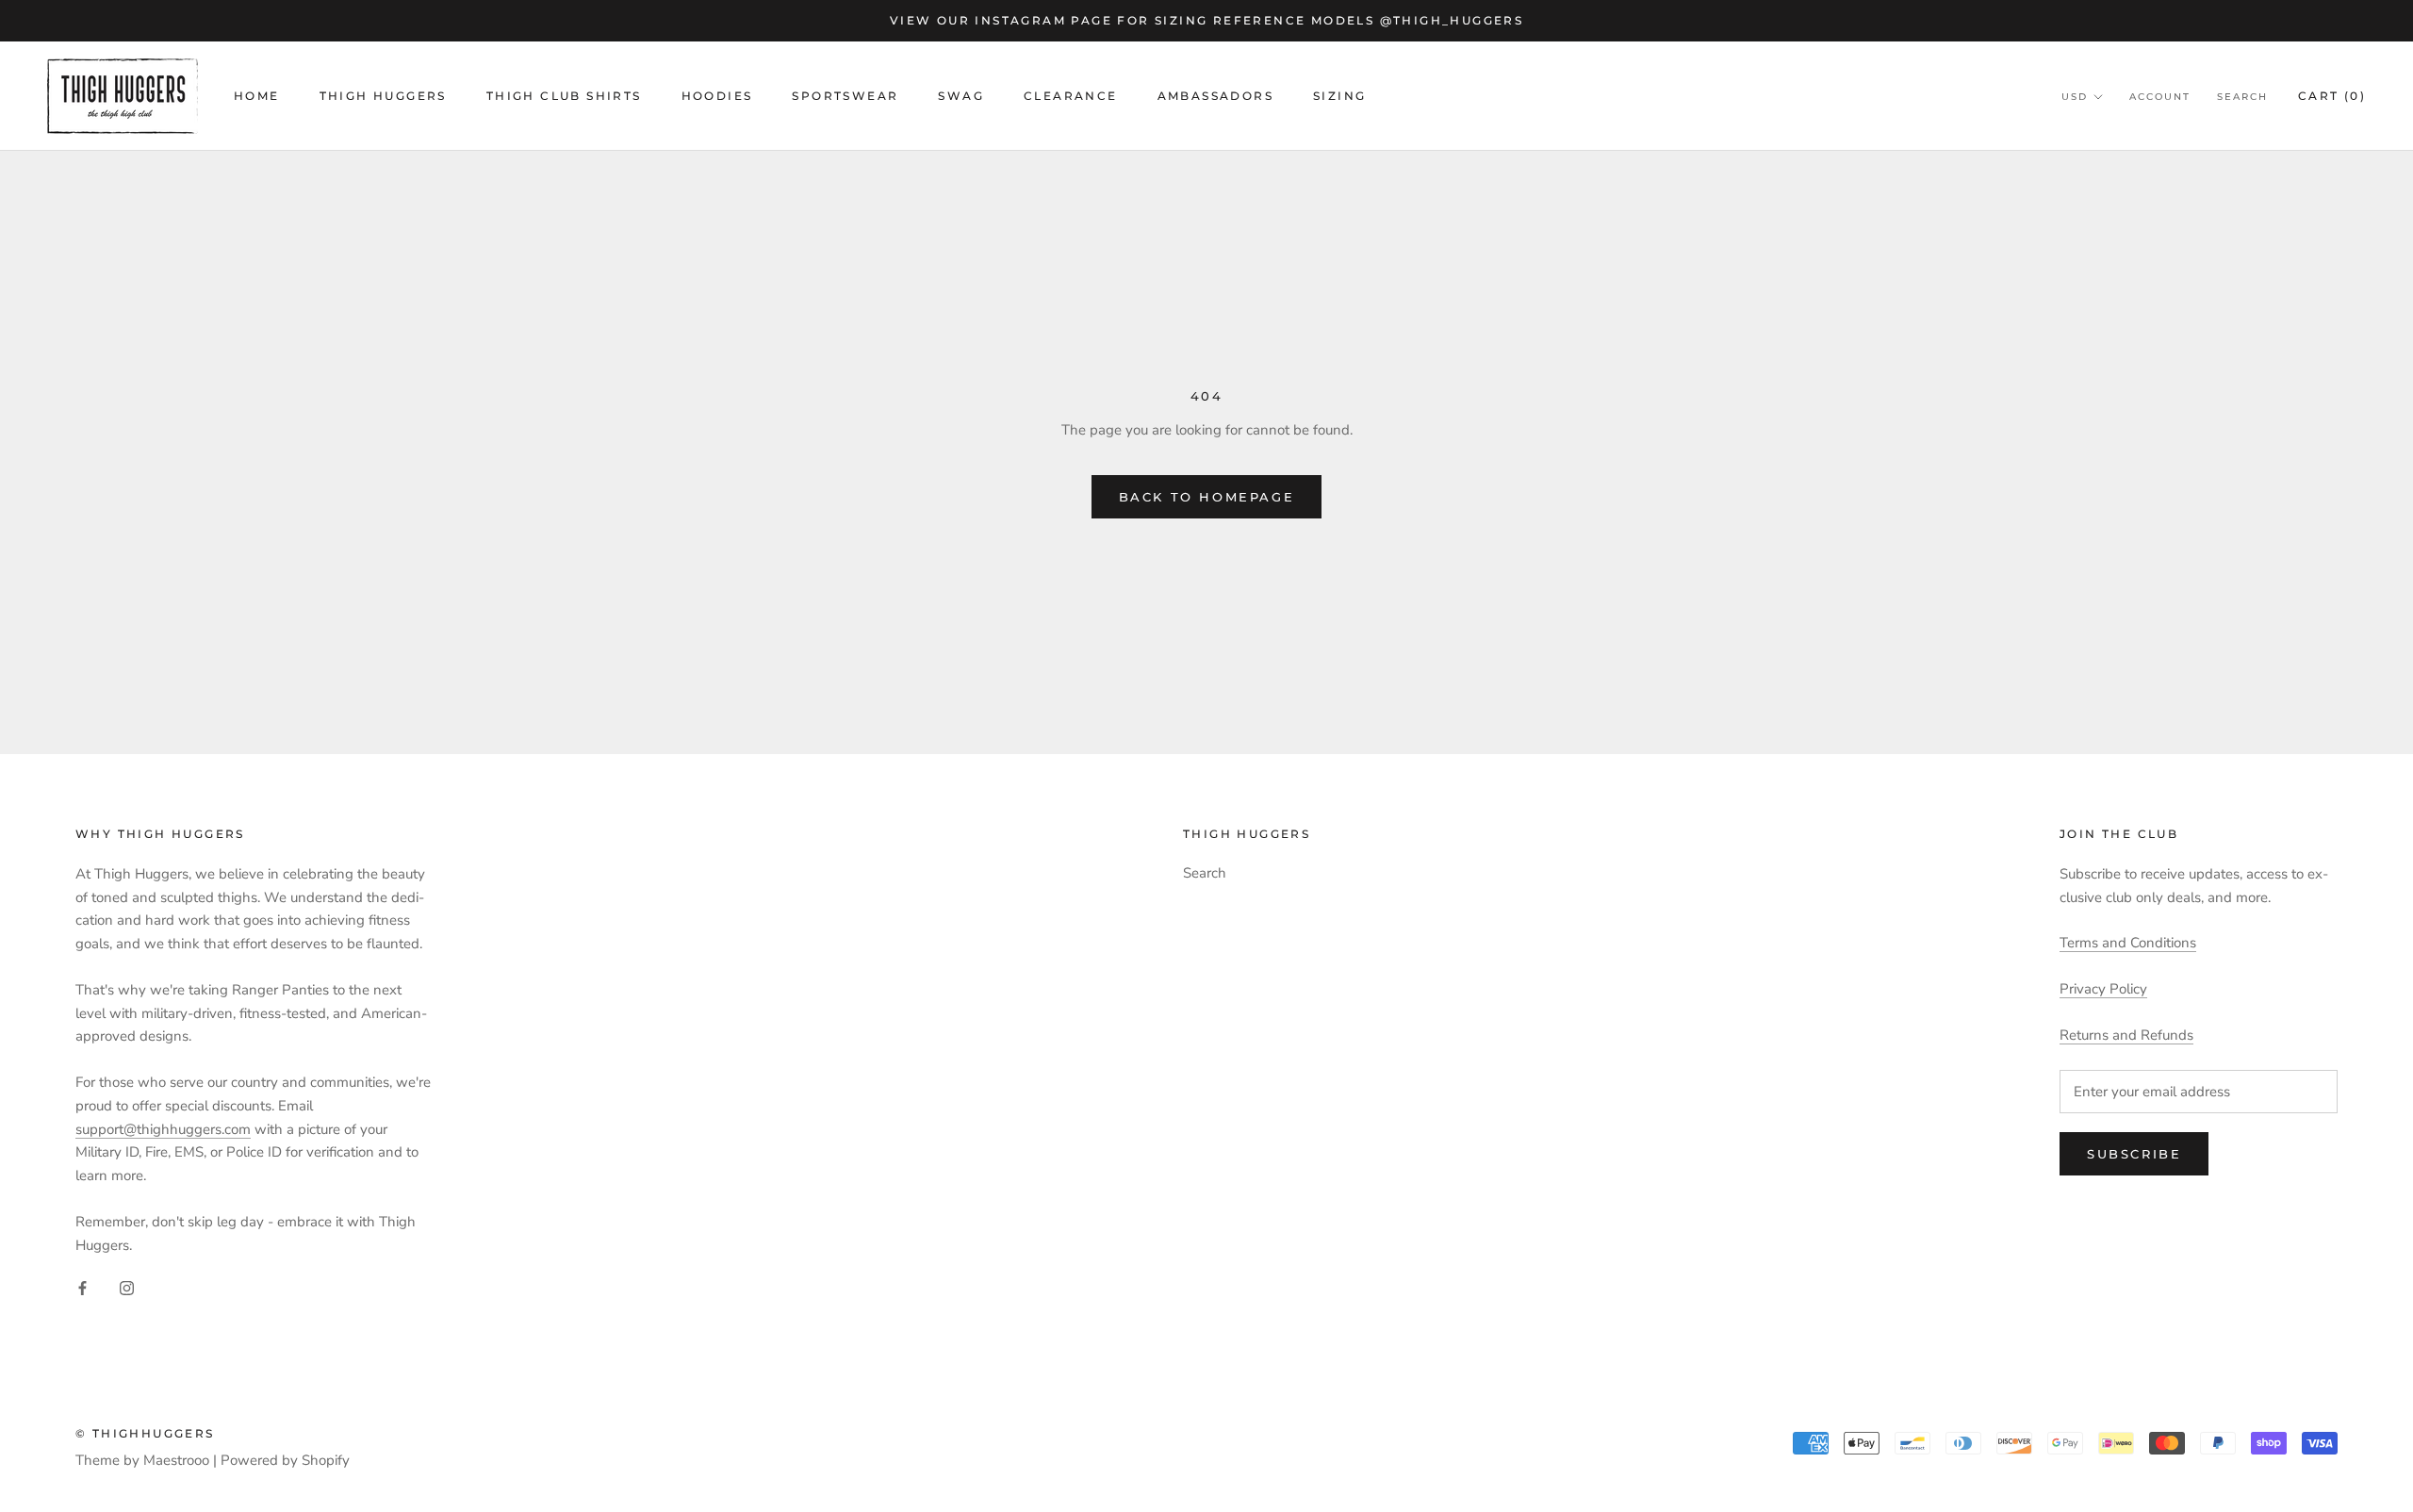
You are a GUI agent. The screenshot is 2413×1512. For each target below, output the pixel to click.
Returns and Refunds (2126, 1035)
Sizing (1339, 96)
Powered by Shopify (285, 1460)
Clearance (1071, 96)
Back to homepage (1207, 497)
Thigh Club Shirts (564, 96)
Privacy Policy (2103, 989)
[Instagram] (127, 1287)
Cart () (2332, 96)
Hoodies (717, 96)
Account (2160, 97)
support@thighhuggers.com (163, 1129)
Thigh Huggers (383, 96)
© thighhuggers (145, 1433)
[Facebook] (82, 1287)
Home (257, 96)
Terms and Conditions (2128, 943)
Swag (961, 96)
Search (2242, 97)
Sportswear (845, 96)
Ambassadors (1215, 96)
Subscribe (2134, 1154)
